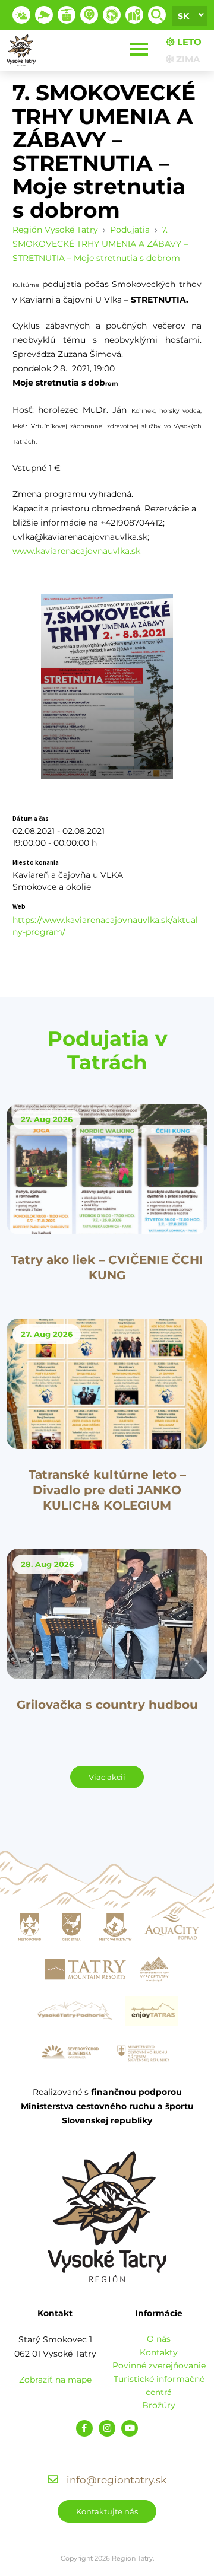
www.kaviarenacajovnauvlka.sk (76, 551)
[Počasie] (21, 15)
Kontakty (159, 2352)
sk (183, 16)
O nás (159, 2339)
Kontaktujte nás (107, 2511)
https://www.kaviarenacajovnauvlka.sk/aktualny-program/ (105, 926)
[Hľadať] (157, 15)
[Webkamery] (44, 15)
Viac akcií (107, 1777)
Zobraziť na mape (55, 2380)
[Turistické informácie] (112, 15)
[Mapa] (134, 15)
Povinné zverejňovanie (159, 2365)
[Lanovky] (67, 15)
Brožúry (159, 2405)
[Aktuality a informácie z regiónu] (89, 15)
